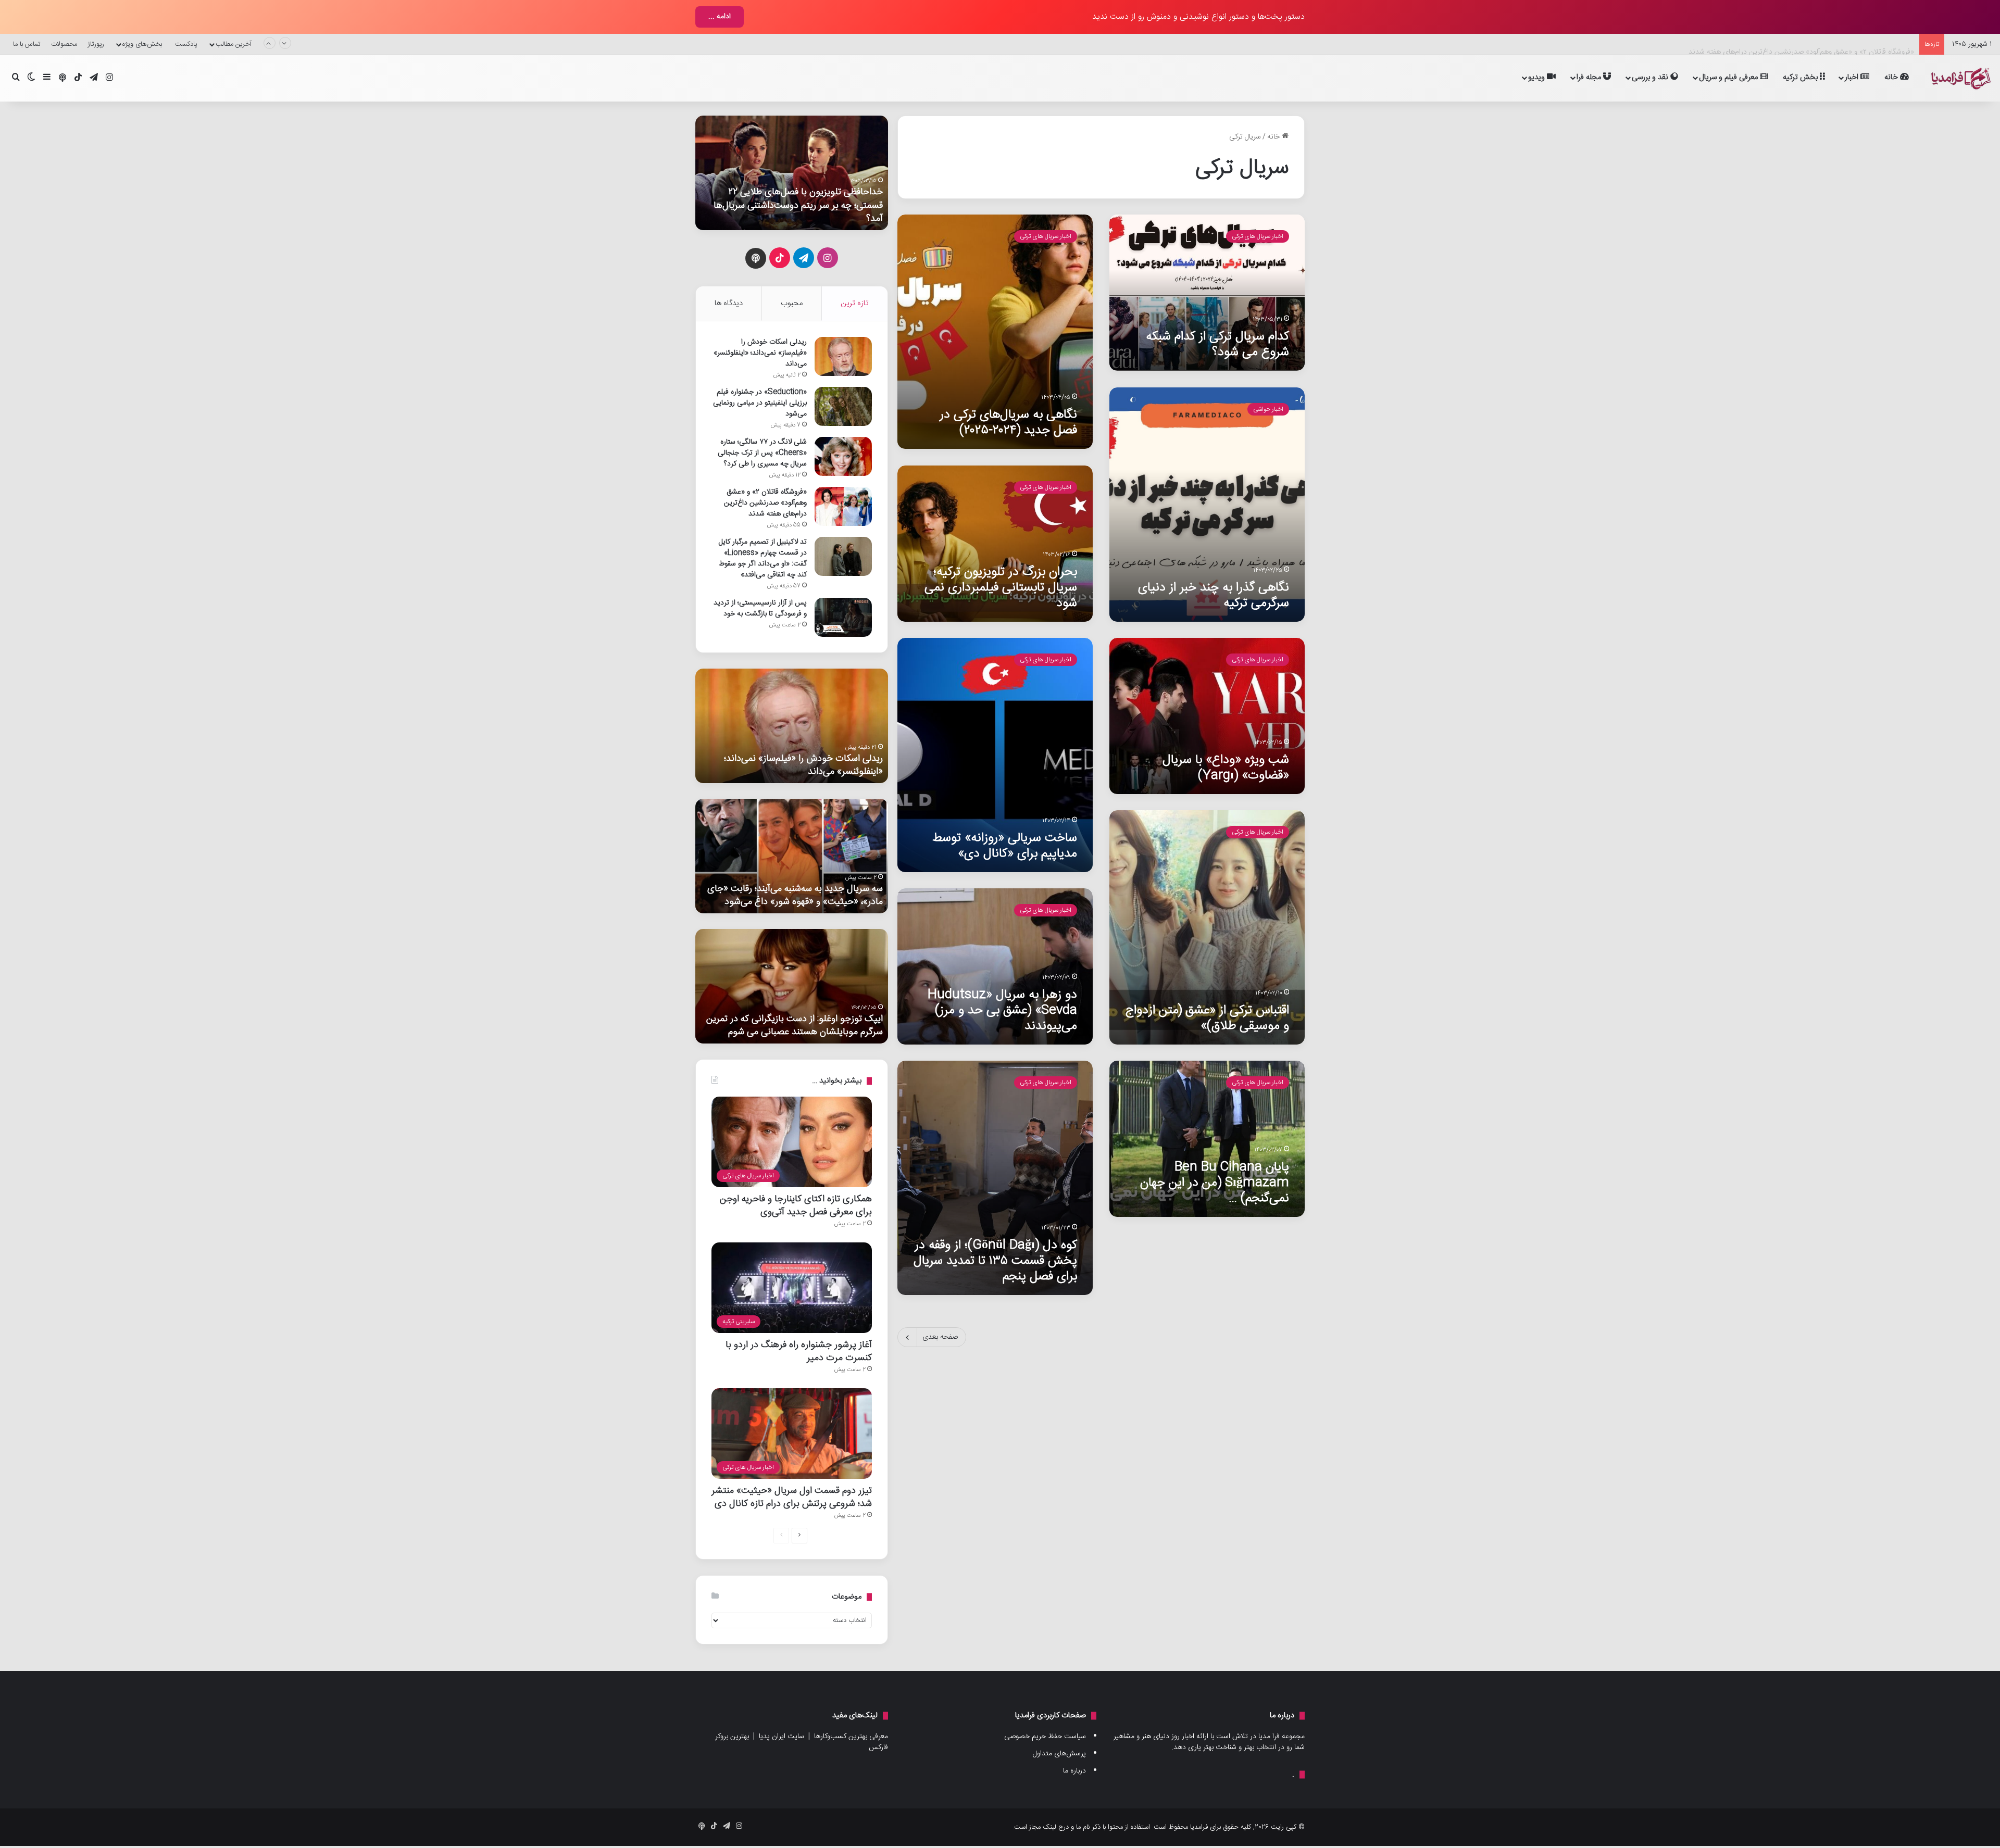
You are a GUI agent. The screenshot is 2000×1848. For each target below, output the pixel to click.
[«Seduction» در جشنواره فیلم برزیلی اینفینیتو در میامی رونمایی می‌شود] (843, 406)
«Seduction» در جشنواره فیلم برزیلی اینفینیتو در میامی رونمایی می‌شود (760, 403)
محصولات (64, 44)
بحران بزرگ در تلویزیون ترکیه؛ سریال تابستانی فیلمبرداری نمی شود (1001, 588)
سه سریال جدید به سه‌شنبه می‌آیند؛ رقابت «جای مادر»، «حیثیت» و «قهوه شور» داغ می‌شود (795, 895)
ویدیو (1537, 77)
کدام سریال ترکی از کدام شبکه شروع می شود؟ (1217, 344)
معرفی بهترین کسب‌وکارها (851, 1737)
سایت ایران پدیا (782, 1737)
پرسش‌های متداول (1059, 1754)
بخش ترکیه (1801, 77)
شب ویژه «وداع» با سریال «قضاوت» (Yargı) (1226, 768)
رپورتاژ (96, 44)
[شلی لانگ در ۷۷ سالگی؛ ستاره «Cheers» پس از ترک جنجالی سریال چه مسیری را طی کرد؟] (843, 456)
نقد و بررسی (1651, 77)
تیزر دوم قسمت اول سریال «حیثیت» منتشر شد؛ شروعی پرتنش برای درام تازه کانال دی (792, 1497)
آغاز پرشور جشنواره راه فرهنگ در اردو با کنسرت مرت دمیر (799, 1351)
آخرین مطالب (234, 44)
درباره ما (1074, 1771)
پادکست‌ (186, 44)
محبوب (792, 303)
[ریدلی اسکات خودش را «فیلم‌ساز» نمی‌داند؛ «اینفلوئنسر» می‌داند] (843, 356)
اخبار (1853, 77)
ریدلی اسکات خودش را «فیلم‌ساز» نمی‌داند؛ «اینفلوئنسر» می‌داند (760, 353)
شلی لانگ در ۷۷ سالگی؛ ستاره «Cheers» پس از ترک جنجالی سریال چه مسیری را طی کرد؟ (762, 453)
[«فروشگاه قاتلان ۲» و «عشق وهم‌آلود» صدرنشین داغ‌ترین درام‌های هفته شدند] (843, 506)
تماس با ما (27, 44)
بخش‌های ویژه (142, 44)
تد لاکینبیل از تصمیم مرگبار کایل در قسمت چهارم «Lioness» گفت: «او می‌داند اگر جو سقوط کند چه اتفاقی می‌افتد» (763, 558)
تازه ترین (855, 303)
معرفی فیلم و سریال (1729, 77)
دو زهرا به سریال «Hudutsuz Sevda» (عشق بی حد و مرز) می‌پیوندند (1002, 1010)
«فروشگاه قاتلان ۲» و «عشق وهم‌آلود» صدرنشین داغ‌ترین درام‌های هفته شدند (1801, 44)
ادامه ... (720, 17)
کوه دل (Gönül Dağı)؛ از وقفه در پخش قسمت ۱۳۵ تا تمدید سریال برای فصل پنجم (995, 1261)
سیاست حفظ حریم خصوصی (1045, 1737)
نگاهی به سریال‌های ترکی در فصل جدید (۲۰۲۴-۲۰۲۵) (1008, 423)
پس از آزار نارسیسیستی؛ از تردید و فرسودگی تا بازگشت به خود (760, 608)
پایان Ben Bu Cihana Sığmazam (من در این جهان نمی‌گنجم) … (1215, 1183)
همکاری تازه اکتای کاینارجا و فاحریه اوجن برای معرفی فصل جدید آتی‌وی (796, 1205)
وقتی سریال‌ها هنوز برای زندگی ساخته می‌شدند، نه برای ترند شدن (794, 212)
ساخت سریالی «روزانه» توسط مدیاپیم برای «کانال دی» (1005, 846)
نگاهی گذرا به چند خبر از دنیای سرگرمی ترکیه (1214, 595)
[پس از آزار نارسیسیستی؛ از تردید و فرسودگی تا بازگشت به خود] (843, 617)
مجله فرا (1590, 77)
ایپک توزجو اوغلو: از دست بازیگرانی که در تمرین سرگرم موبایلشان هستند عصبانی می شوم (795, 1025)
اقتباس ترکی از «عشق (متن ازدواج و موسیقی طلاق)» (1207, 1018)
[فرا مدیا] (1959, 78)
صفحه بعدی (940, 1337)
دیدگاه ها (729, 303)
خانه (1892, 77)
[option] (792, 173)
